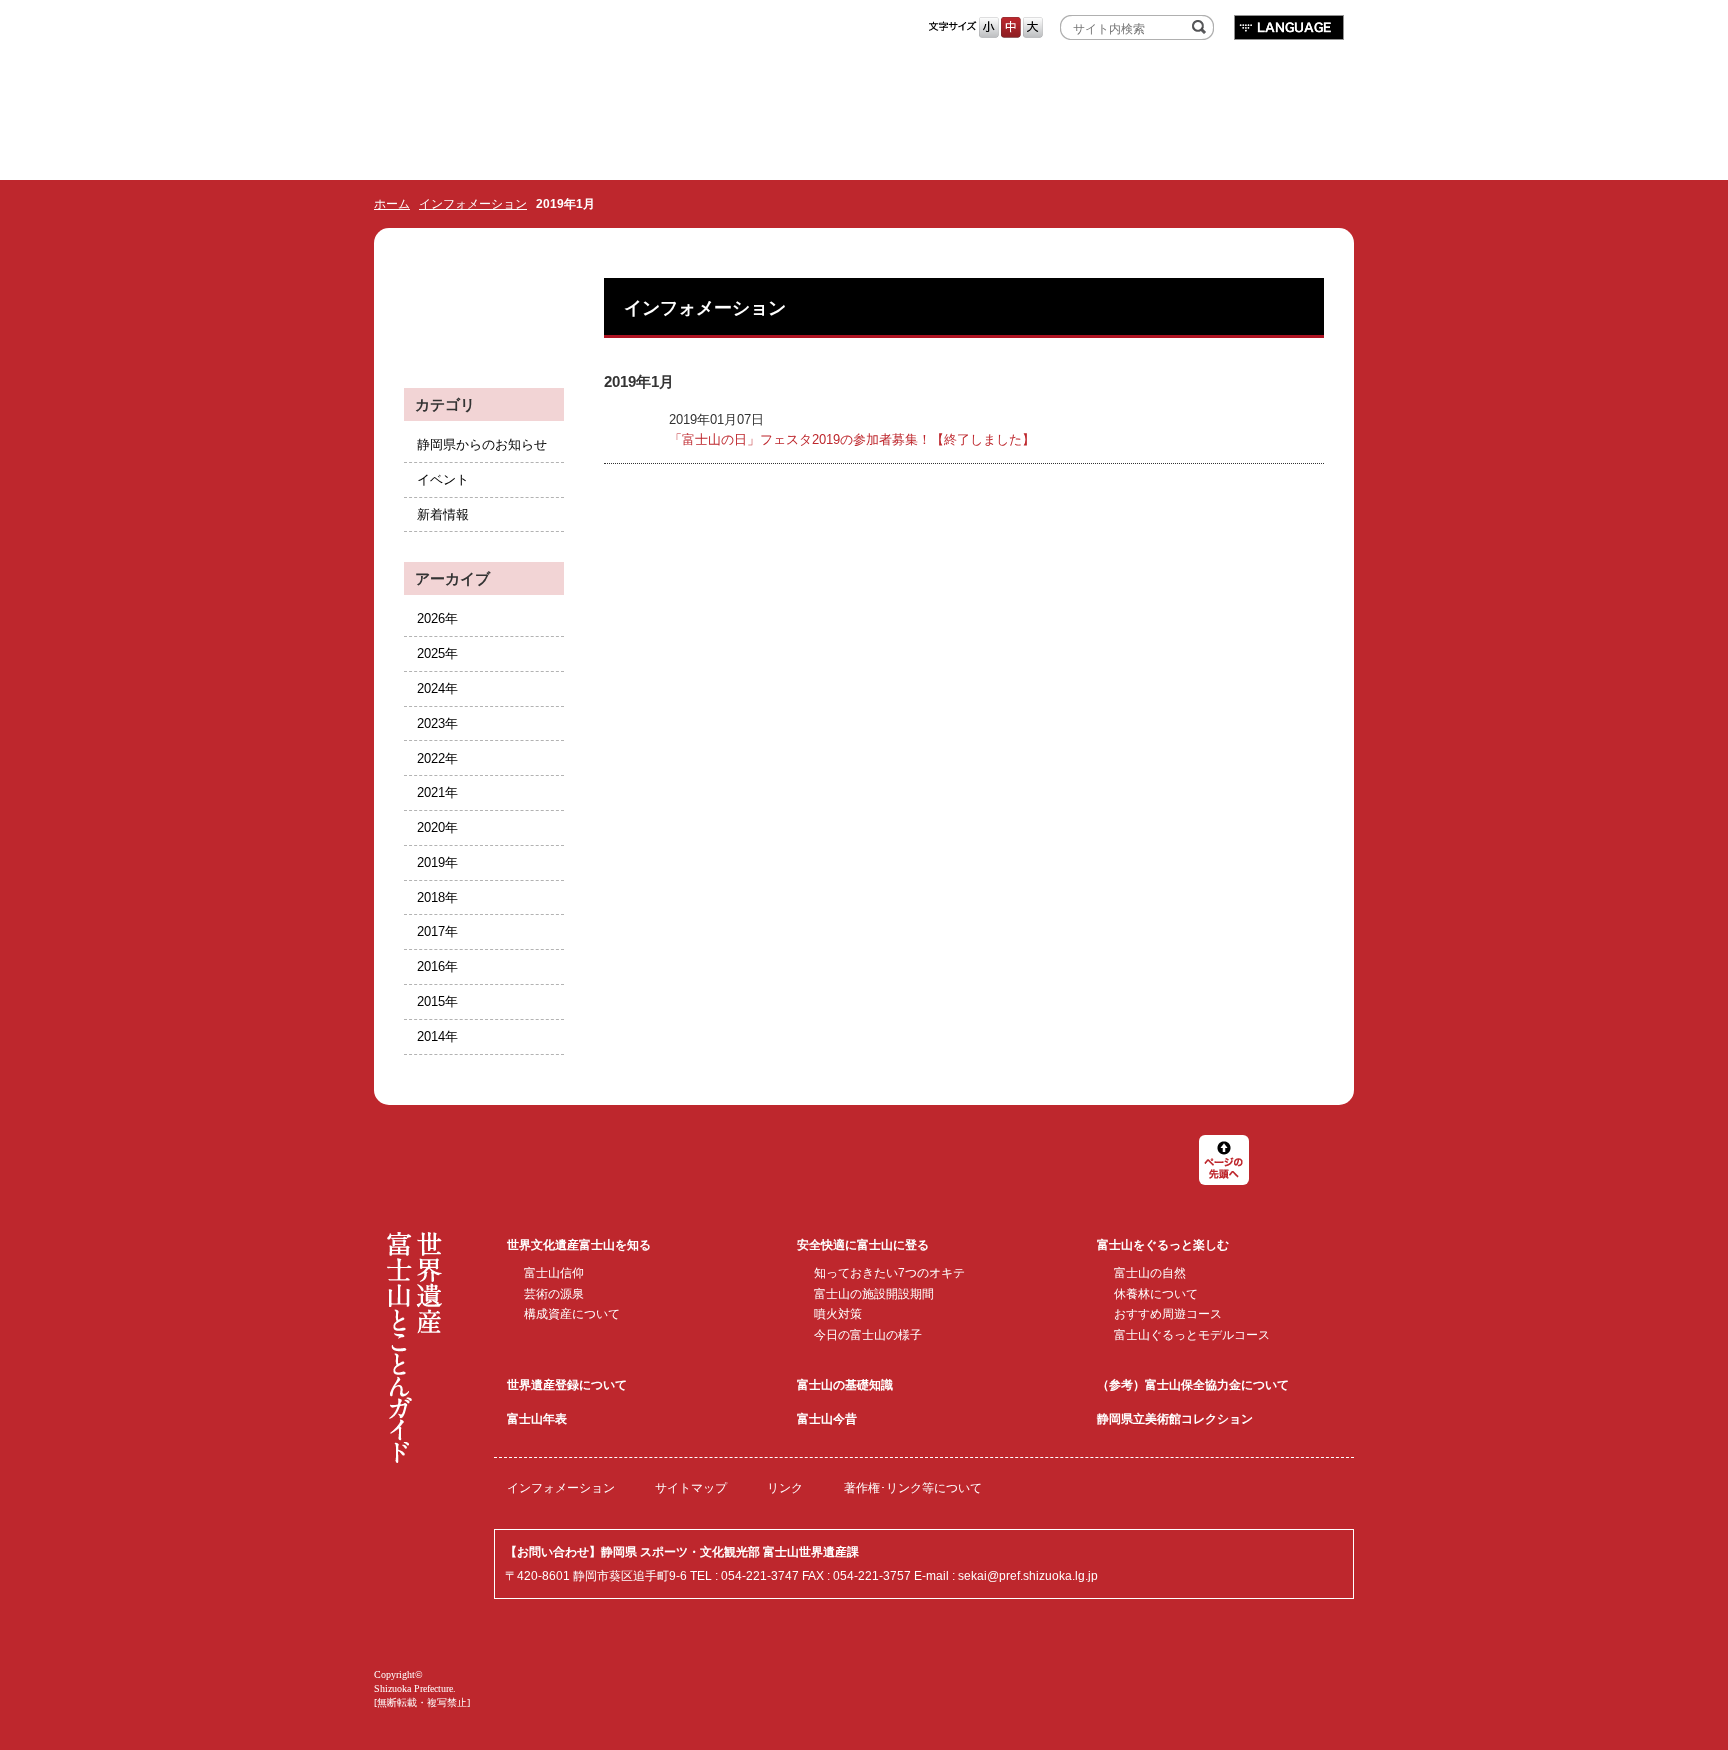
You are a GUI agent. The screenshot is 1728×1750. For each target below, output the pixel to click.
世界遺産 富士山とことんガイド (699, 32)
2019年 (437, 862)
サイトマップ (691, 1488)
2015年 (437, 1001)
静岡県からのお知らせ (482, 444)
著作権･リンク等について (913, 1488)
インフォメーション (473, 204)
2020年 (437, 827)
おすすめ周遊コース (1168, 1314)
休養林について (1156, 1294)
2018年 (437, 897)
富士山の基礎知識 (845, 1385)
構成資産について (572, 1314)
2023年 (437, 723)
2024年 (437, 688)
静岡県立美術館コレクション (1175, 1419)
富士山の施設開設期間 (874, 1294)
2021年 (437, 792)
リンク (785, 1488)
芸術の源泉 (554, 1294)
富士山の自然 (1150, 1273)
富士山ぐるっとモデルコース (1192, 1335)
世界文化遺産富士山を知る (579, 1245)
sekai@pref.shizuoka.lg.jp (1028, 1576)
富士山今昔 (827, 1419)
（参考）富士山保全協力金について (1193, 1385)
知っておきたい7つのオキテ (889, 1273)
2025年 (437, 653)
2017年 (437, 931)
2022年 (437, 758)
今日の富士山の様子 (868, 1335)
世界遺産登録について (567, 1385)
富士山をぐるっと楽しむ (1163, 1245)
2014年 (437, 1036)
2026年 (437, 618)
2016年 (437, 966)
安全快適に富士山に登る (863, 1245)
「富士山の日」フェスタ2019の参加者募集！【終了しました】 (852, 439)
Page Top (1224, 1160)
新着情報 (443, 514)
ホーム (392, 204)
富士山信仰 (554, 1273)
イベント (443, 479)
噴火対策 (838, 1314)
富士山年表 (537, 1419)
